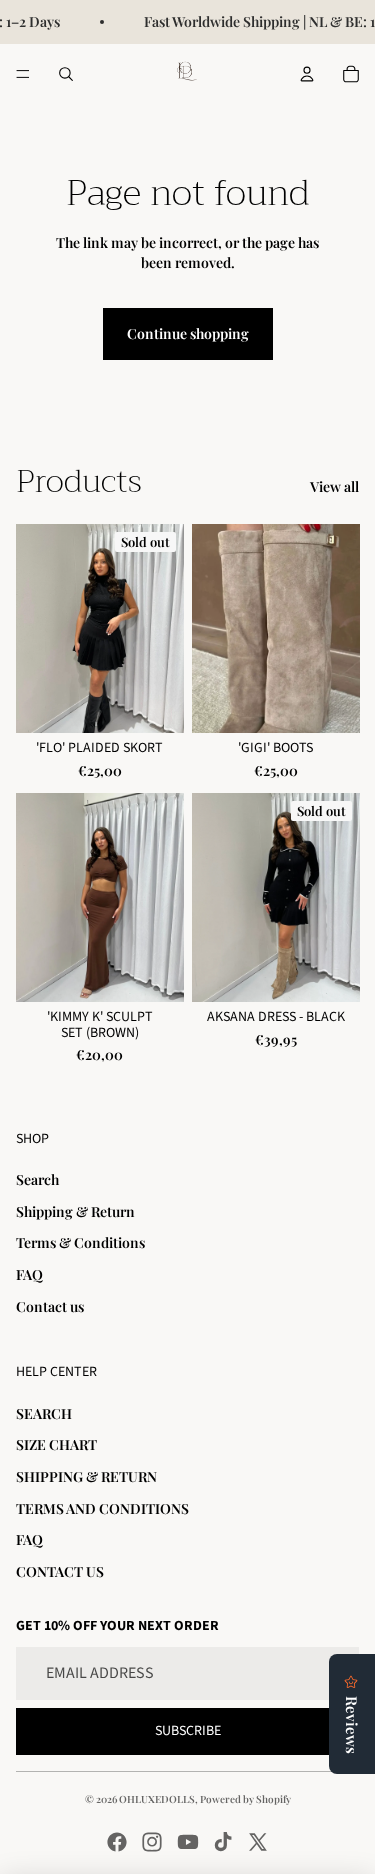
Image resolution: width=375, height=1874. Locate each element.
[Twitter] (258, 1842)
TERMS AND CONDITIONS (102, 1508)
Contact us (50, 1306)
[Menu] (23, 74)
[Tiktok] (223, 1842)
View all (334, 486)
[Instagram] (152, 1842)
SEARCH (44, 1413)
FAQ (29, 1274)
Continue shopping (188, 333)
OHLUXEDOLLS (157, 1799)
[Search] (66, 74)
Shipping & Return (75, 1211)
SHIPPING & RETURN (86, 1476)
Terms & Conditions (80, 1242)
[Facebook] (117, 1842)
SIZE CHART (56, 1444)
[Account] (307, 74)
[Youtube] (188, 1842)
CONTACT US (60, 1571)
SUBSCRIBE (188, 1731)
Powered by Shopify (245, 1799)
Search (37, 1179)
